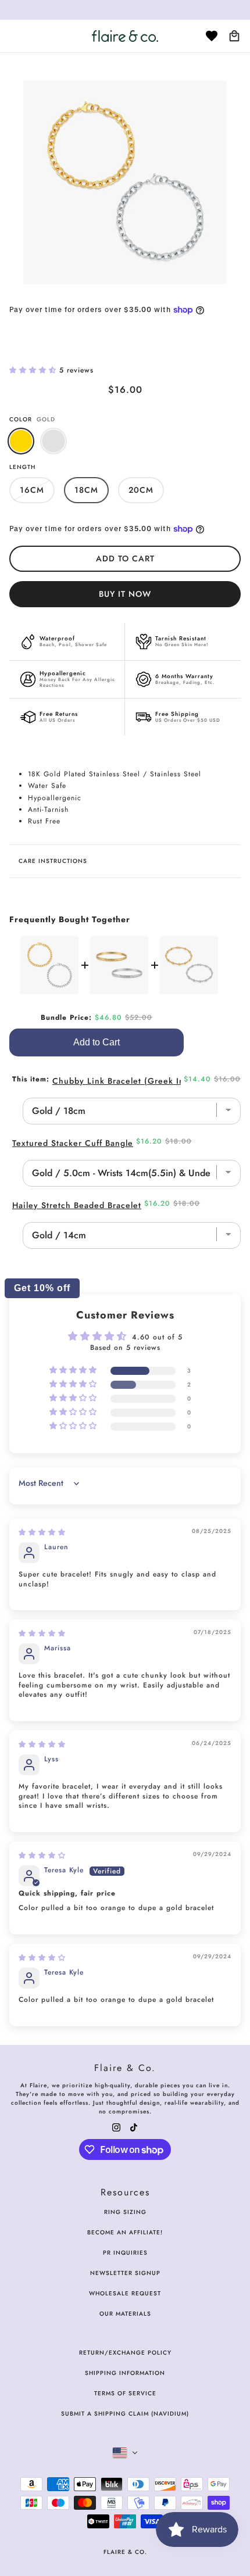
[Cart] (234, 36)
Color (32, 419)
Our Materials (125, 2314)
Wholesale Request (125, 2293)
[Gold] (21, 441)
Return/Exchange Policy (125, 2353)
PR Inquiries (125, 2253)
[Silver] (53, 441)
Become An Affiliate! (125, 2232)
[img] (42, 1532)
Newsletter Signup (125, 2273)
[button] (34, 370)
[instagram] (116, 2127)
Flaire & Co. (125, 2552)
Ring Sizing (125, 2212)
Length (22, 467)
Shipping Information (125, 2373)
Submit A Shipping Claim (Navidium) (125, 2414)
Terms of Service (125, 2393)
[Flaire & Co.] (125, 36)
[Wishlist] (212, 36)
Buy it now (125, 594)
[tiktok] (134, 2127)
